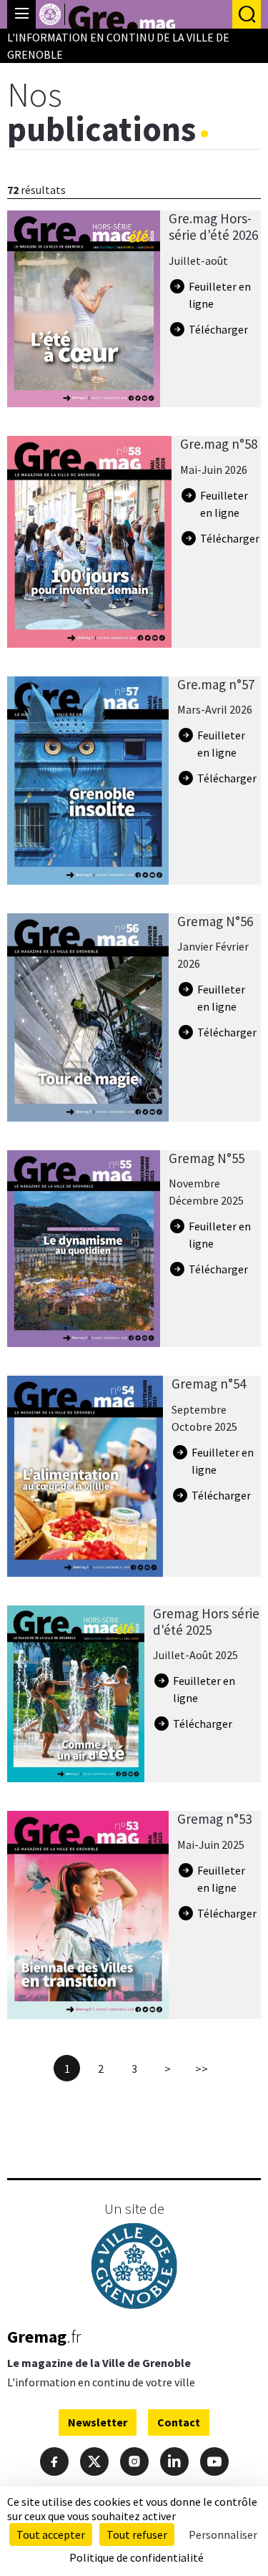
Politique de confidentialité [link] (137, 2557)
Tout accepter (51, 2534)
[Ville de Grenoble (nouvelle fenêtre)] (134, 2268)
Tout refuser (137, 2534)
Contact (179, 2422)
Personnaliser (223, 2534)
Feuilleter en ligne (220, 295)
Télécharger (218, 329)
